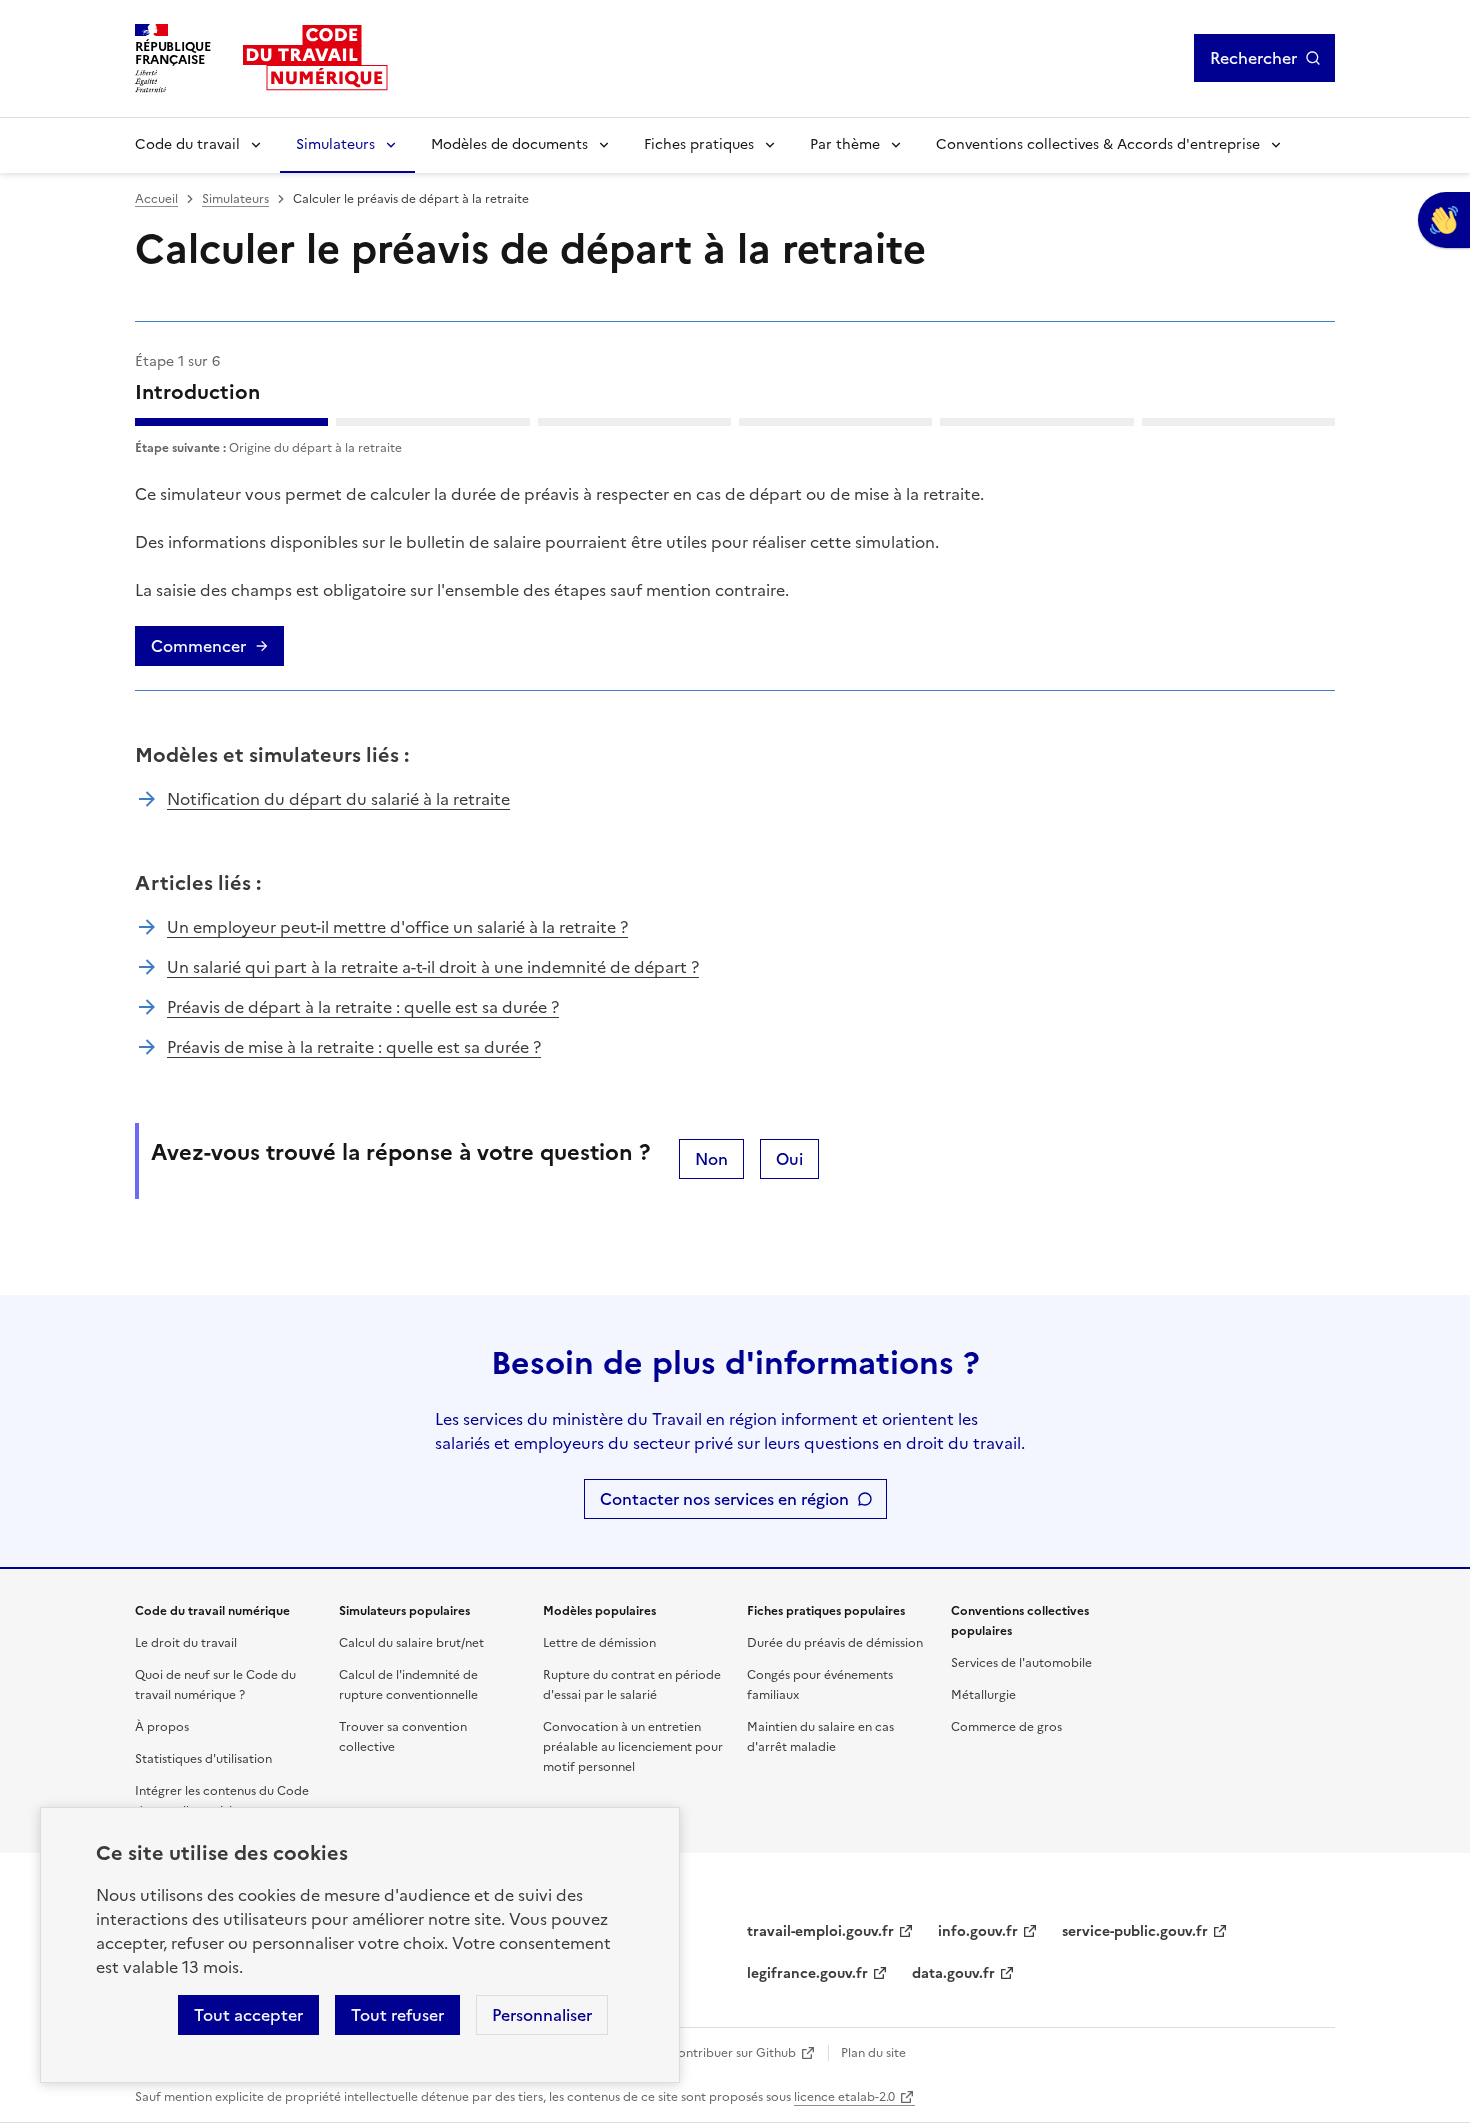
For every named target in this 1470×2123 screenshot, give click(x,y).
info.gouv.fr (978, 1931)
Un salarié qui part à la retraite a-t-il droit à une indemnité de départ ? (433, 967)
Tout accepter (248, 2015)
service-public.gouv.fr (1135, 1931)
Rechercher (1253, 58)
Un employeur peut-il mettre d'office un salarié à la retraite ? (397, 927)
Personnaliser (542, 2015)
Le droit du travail (186, 1643)
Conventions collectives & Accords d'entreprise (1098, 144)
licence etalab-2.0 (844, 2097)
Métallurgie (983, 1695)
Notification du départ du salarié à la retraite (338, 799)
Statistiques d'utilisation (203, 1759)
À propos (162, 1727)
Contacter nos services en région (724, 1499)
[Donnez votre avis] (1444, 220)
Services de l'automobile (1021, 1663)
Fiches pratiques (699, 144)
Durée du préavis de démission (835, 1643)
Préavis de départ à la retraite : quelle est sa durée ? (363, 1007)
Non (711, 1159)
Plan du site (873, 2053)
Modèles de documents (509, 144)
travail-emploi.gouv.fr (820, 1931)
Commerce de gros (1006, 1727)
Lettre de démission (599, 1643)
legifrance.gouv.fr (807, 1973)
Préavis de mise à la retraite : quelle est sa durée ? (354, 1047)
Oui (789, 1159)
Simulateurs (335, 144)
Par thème (845, 144)
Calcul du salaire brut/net (411, 1643)
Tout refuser (397, 2015)
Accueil (156, 199)
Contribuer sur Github (732, 2053)
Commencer (198, 646)
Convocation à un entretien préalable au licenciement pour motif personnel (633, 1747)
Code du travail (187, 144)
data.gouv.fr (953, 1973)
